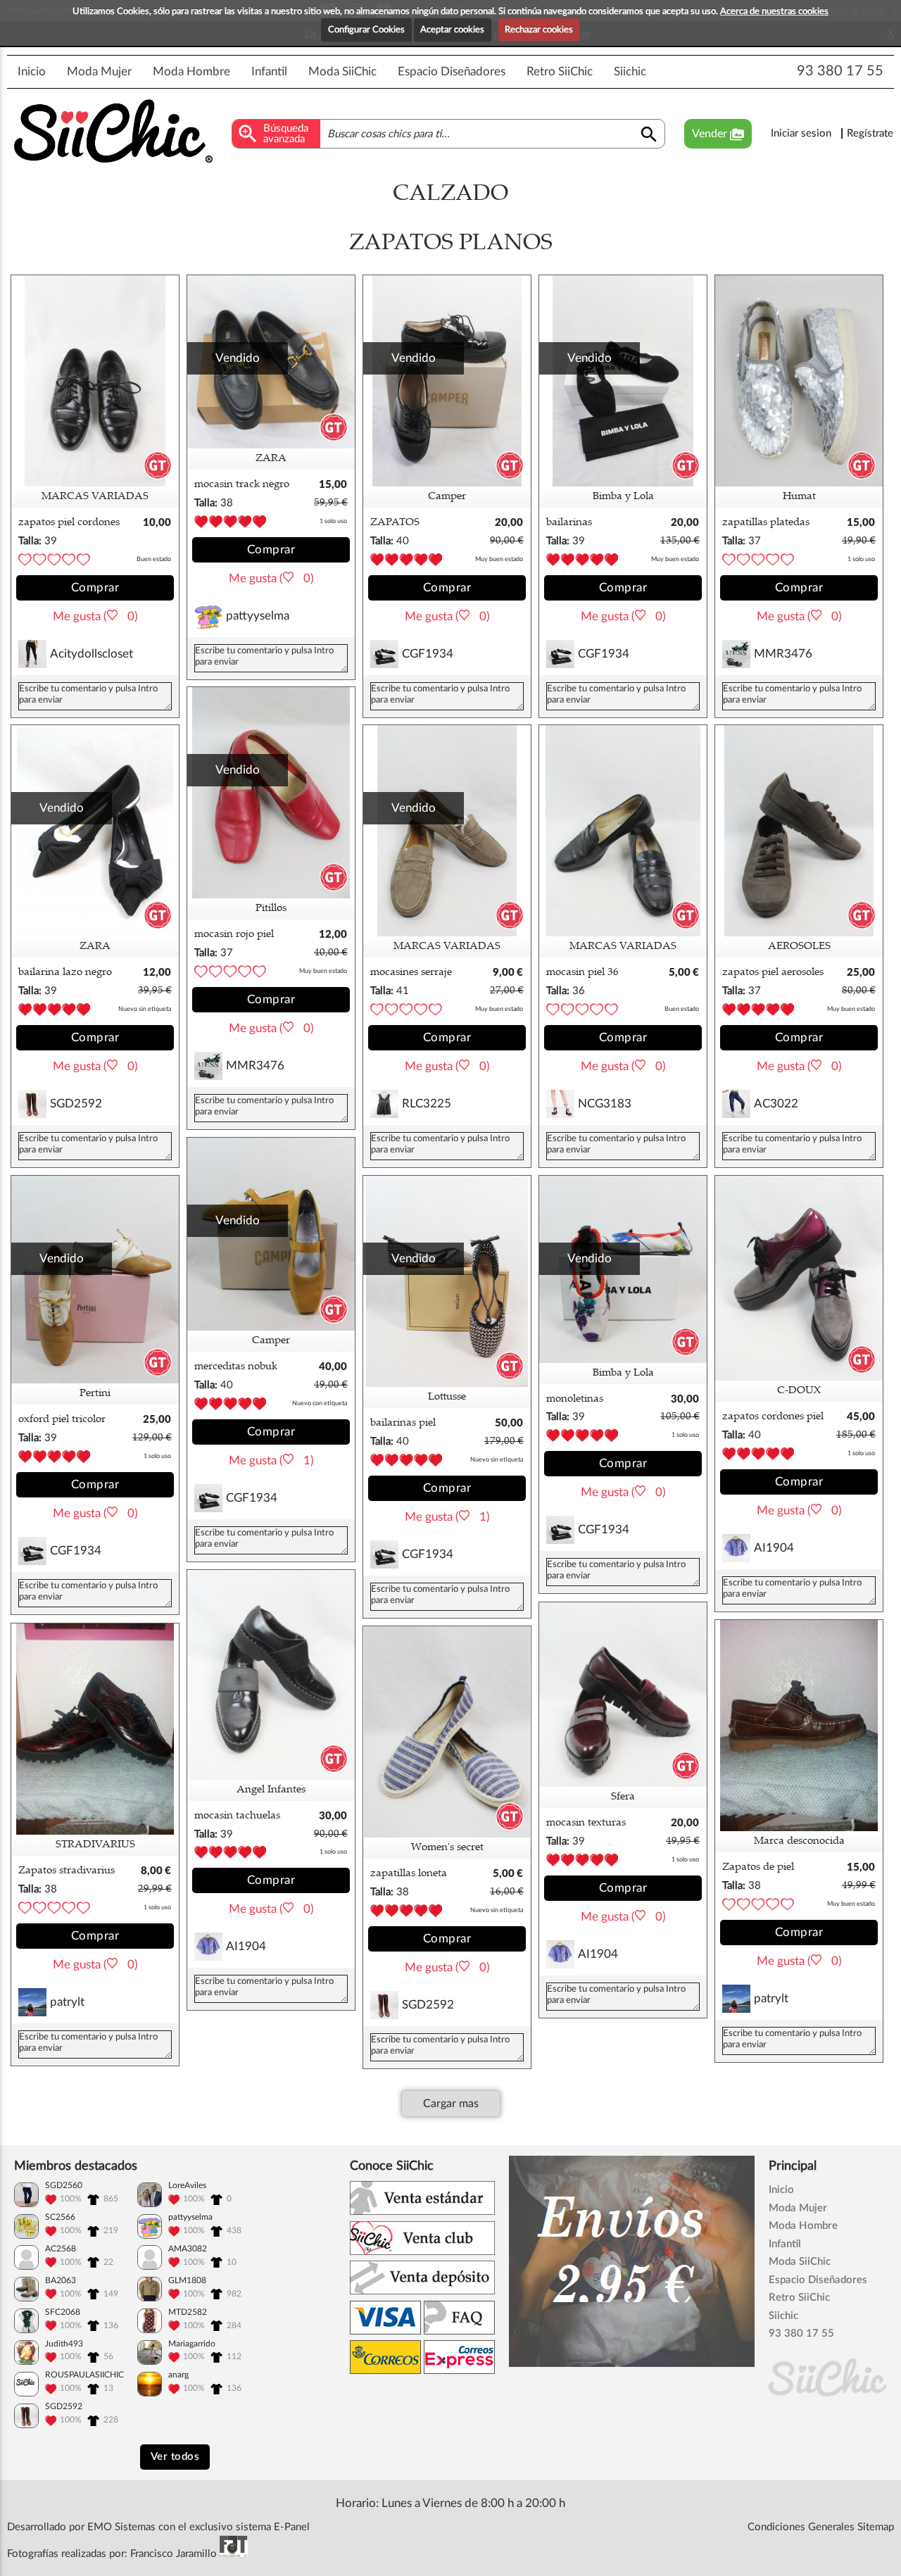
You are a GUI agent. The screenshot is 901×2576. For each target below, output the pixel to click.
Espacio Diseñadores (452, 71)
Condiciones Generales (801, 2527)
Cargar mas (451, 2104)
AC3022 (776, 1104)
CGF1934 (428, 654)
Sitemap (876, 2527)
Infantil (269, 71)
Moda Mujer (99, 71)
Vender (718, 134)
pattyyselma (258, 616)
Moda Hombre (191, 71)
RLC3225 (427, 1104)
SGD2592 (76, 1104)
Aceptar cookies (452, 30)
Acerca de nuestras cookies (774, 12)
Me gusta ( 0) (95, 616)
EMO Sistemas (121, 2527)
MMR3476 (783, 654)
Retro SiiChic (560, 71)
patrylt (771, 1998)
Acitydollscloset (92, 654)
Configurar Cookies (366, 30)
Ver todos (175, 2457)
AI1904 (774, 1548)
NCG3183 (605, 1104)
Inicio (32, 71)
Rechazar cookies (539, 30)
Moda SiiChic (342, 71)
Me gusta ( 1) (271, 1460)
